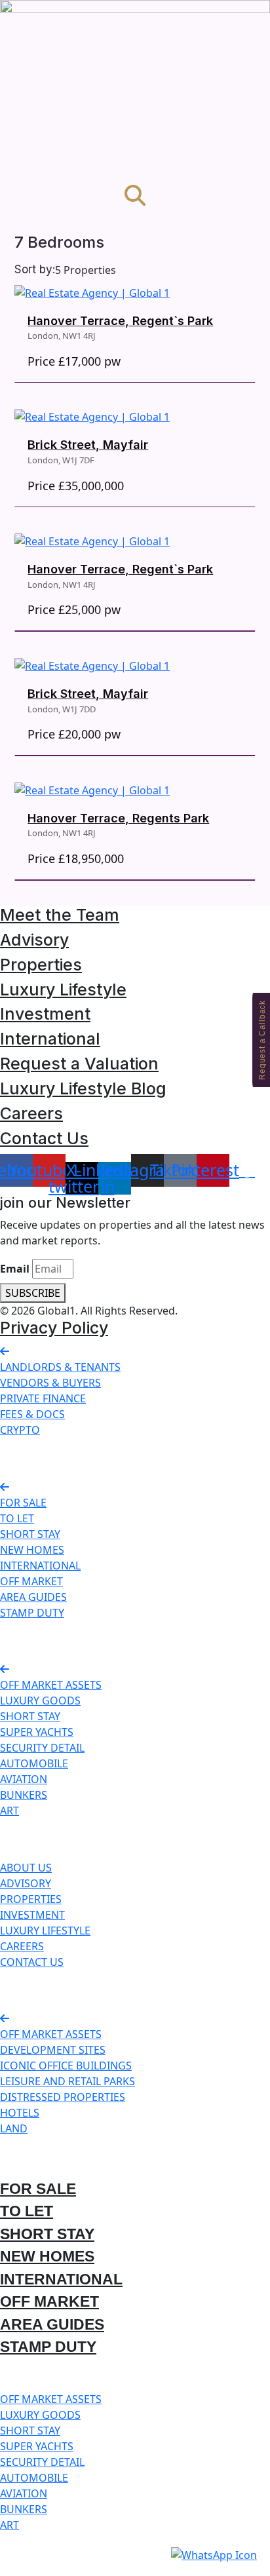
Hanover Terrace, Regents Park (118, 818)
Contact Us (44, 1138)
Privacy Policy (54, 1328)
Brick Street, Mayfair (88, 445)
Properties (41, 965)
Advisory (34, 940)
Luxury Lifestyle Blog (83, 1088)
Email (15, 1269)
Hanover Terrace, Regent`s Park (120, 321)
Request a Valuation (79, 1064)
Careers (31, 1113)
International (50, 1039)
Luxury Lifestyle (63, 990)
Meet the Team (60, 915)
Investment (45, 1014)
